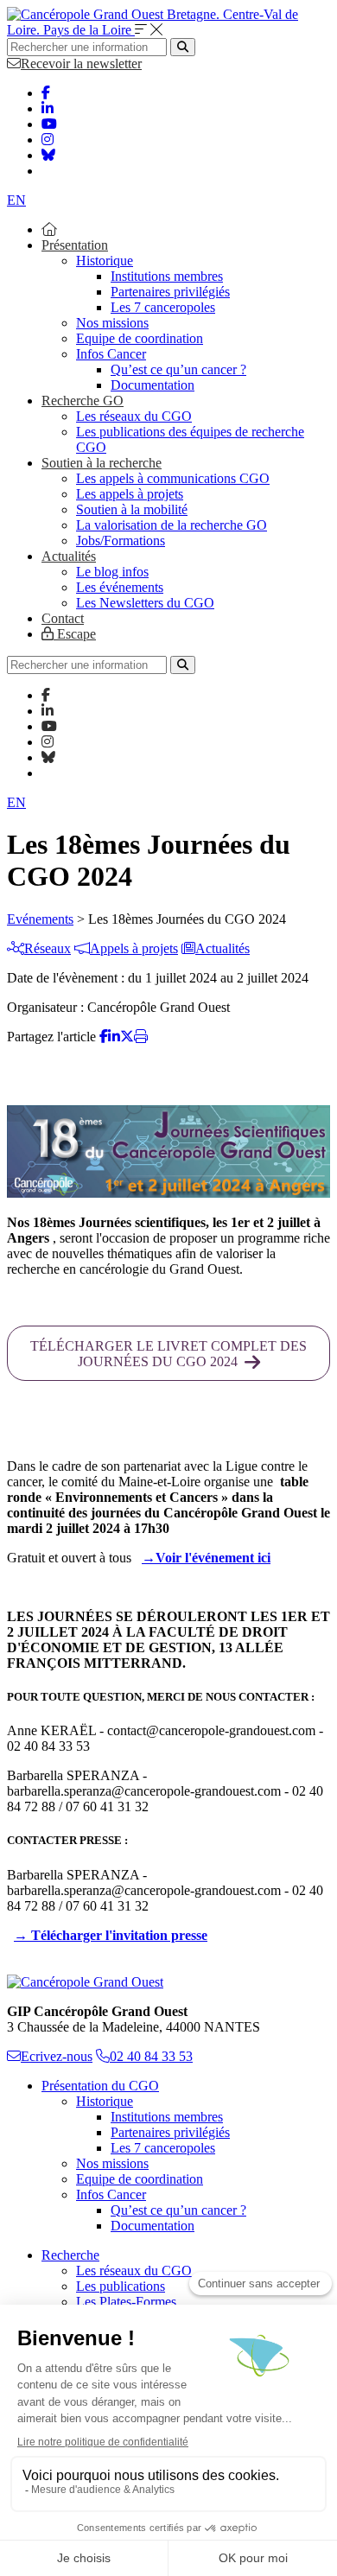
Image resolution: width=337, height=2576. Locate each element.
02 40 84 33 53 (151, 2056)
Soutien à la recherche (102, 463)
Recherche (70, 2255)
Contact (63, 618)
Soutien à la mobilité (132, 509)
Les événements (120, 587)
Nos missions (112, 323)
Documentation (153, 385)
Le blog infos (112, 572)
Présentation (75, 245)
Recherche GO (83, 401)
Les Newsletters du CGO (145, 603)
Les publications (121, 2286)
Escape (75, 634)
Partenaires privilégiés (170, 292)
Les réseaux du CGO (134, 416)
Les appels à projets (130, 494)
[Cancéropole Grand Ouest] (85, 1982)
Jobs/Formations (121, 541)
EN (16, 200)
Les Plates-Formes (126, 2302)
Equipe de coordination (140, 338)
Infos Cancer (111, 354)
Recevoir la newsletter (81, 64)
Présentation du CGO (100, 2086)
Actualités (69, 556)
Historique (105, 261)
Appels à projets (134, 948)
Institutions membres (167, 276)
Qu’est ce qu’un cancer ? (178, 369)
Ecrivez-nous (57, 2056)
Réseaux (48, 948)
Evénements (40, 919)
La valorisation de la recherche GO (172, 525)
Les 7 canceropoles (163, 307)
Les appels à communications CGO (173, 478)
